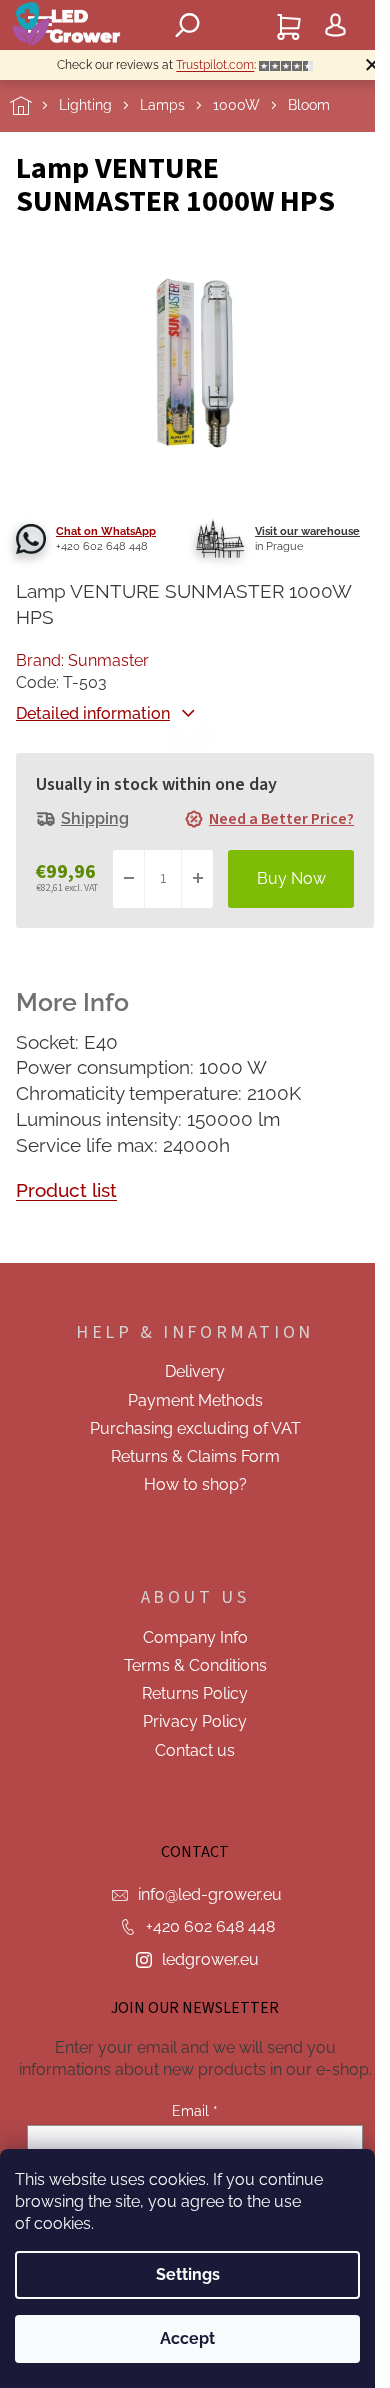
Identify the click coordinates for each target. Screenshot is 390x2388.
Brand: (82, 660)
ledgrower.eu (210, 1959)
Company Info (195, 1637)
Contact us (195, 1750)
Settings (188, 2274)
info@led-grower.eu (210, 1894)
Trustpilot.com (215, 65)
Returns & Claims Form (195, 1456)
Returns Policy (195, 1693)
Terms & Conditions (195, 1665)
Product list (66, 1190)
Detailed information (93, 713)
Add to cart (291, 879)
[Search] (188, 25)
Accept (187, 2338)
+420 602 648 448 (210, 1926)
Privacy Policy (195, 1721)
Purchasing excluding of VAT (195, 1428)
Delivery (195, 1371)
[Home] (34, 105)
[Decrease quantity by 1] (129, 879)
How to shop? (195, 1484)
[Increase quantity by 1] (197, 879)
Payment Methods (195, 1400)
